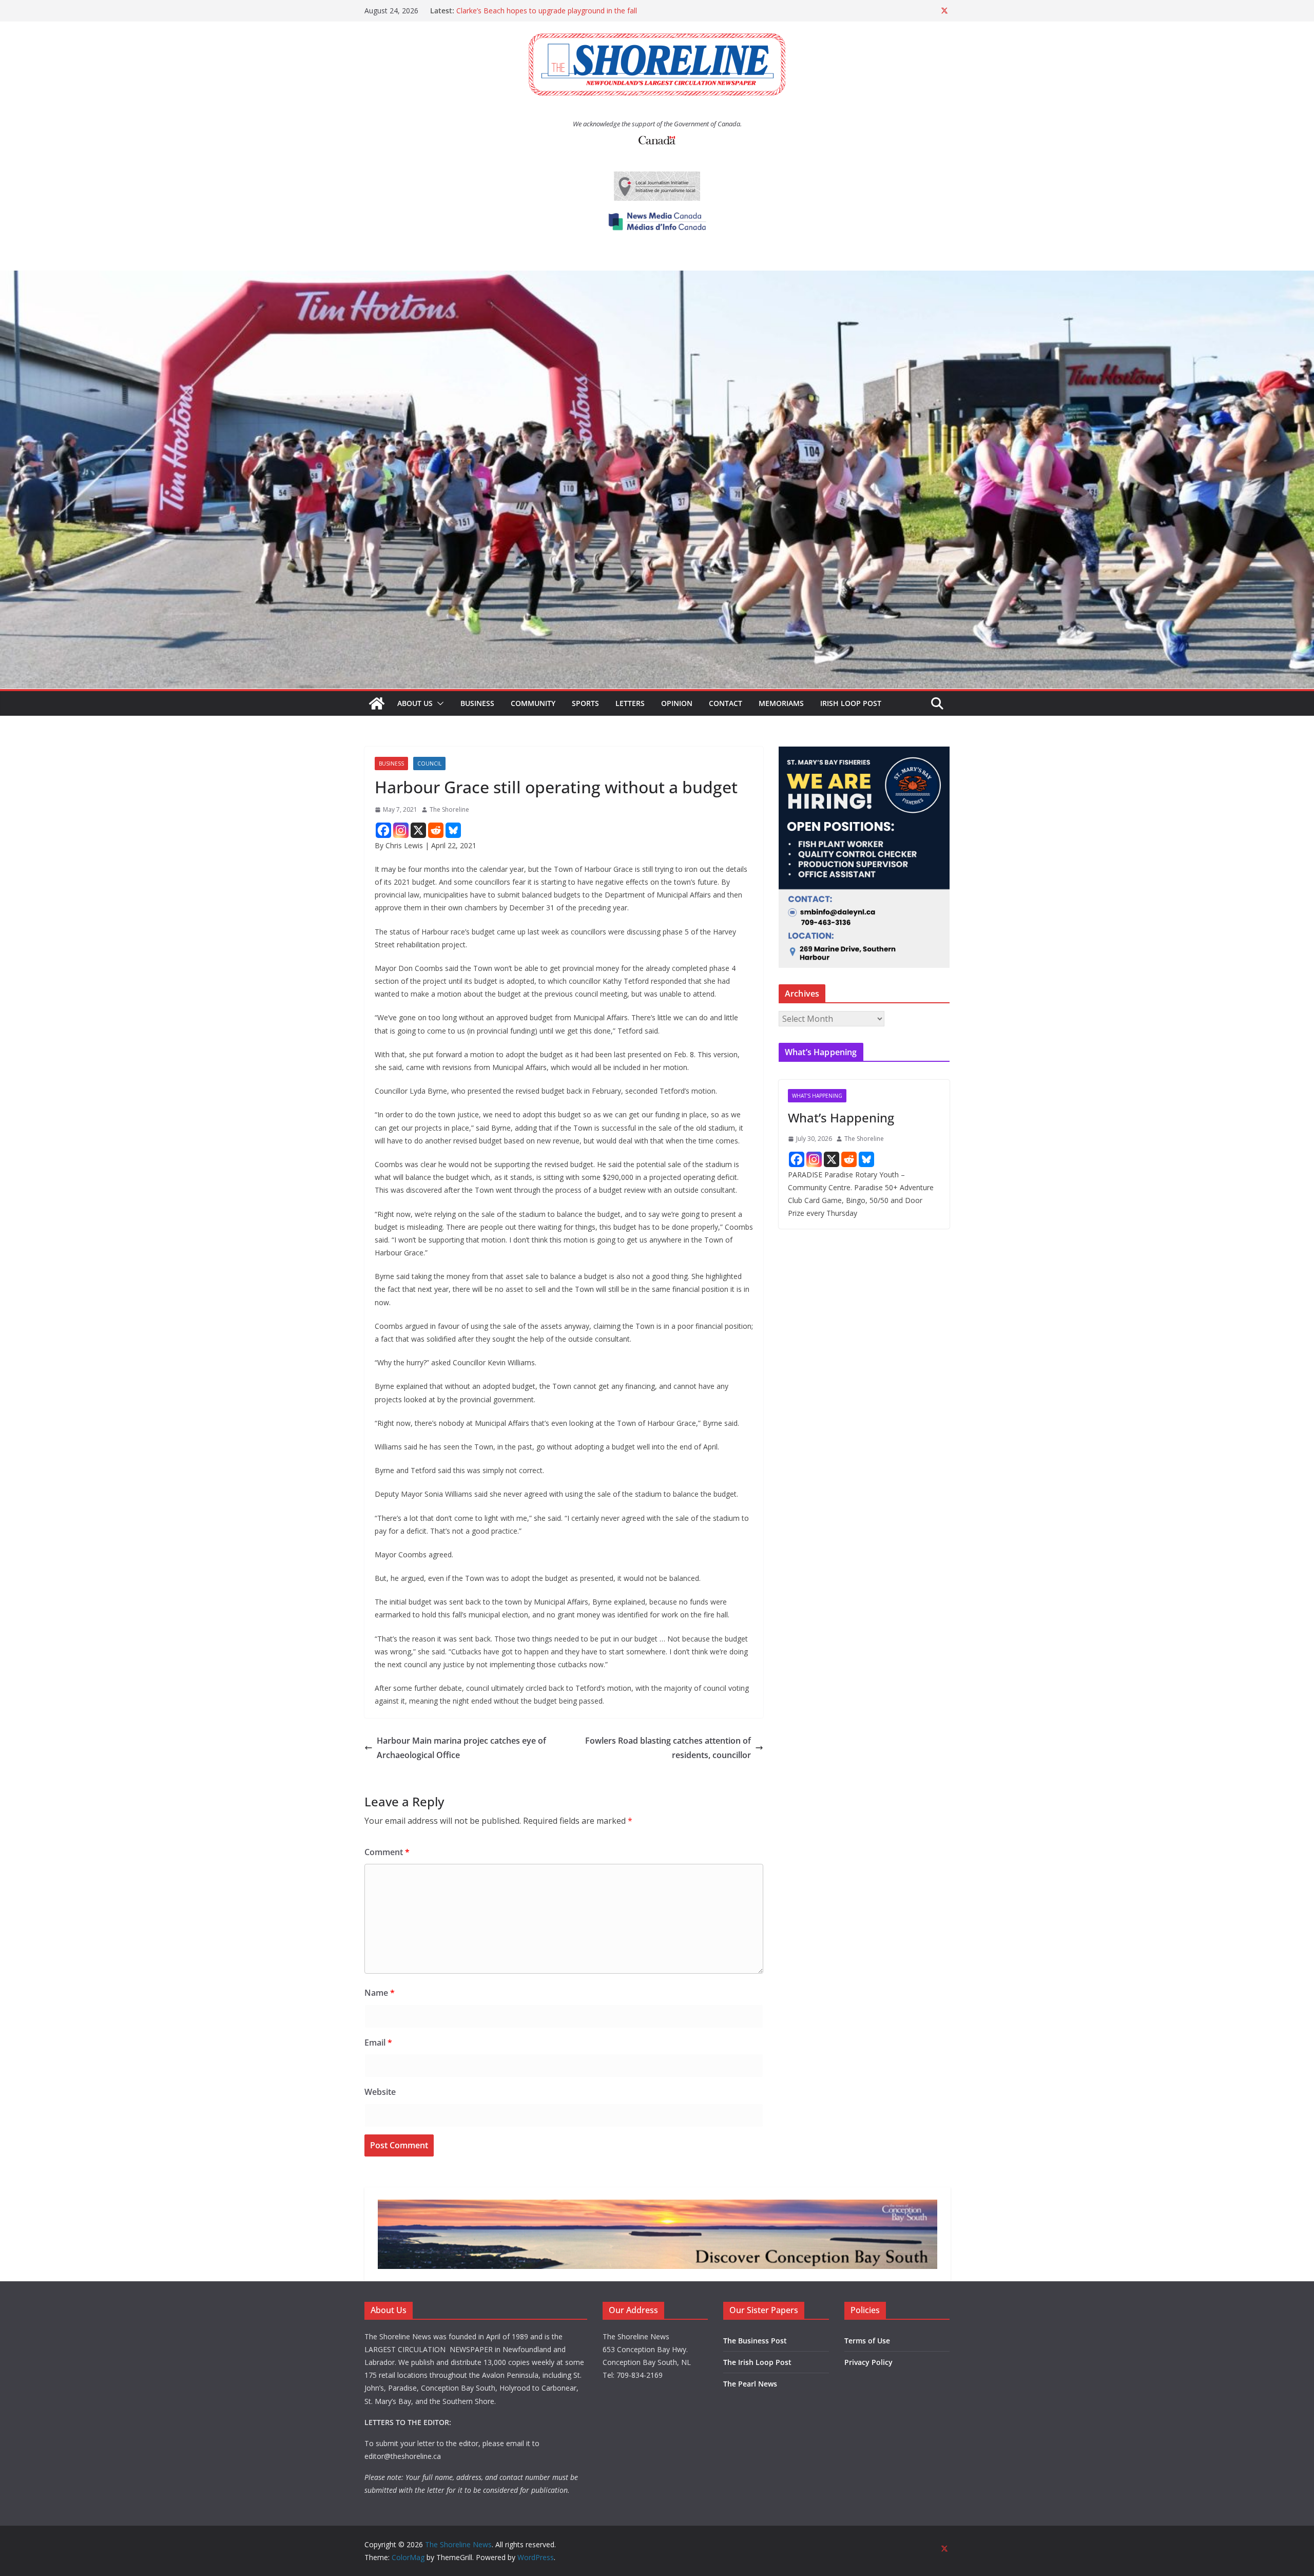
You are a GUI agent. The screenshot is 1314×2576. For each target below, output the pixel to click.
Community (533, 703)
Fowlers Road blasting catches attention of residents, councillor (668, 1748)
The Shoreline (449, 809)
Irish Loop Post (851, 703)
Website (380, 2092)
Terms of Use (867, 2341)
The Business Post (755, 2341)
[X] (418, 830)
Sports (585, 703)
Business (477, 703)
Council (429, 764)
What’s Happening (841, 1118)
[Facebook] (383, 830)
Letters (630, 703)
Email (378, 2043)
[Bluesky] (453, 830)
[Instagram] (401, 830)
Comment (387, 1852)
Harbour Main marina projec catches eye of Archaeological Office (461, 1748)
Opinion (677, 703)
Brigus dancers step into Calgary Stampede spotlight (543, 11)
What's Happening (817, 1096)
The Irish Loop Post (757, 2362)
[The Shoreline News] (657, 278)
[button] (438, 703)
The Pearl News (750, 2384)
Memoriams (781, 703)
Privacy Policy (868, 2362)
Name (380, 1993)
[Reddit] (436, 830)
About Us (415, 703)
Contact (726, 703)
